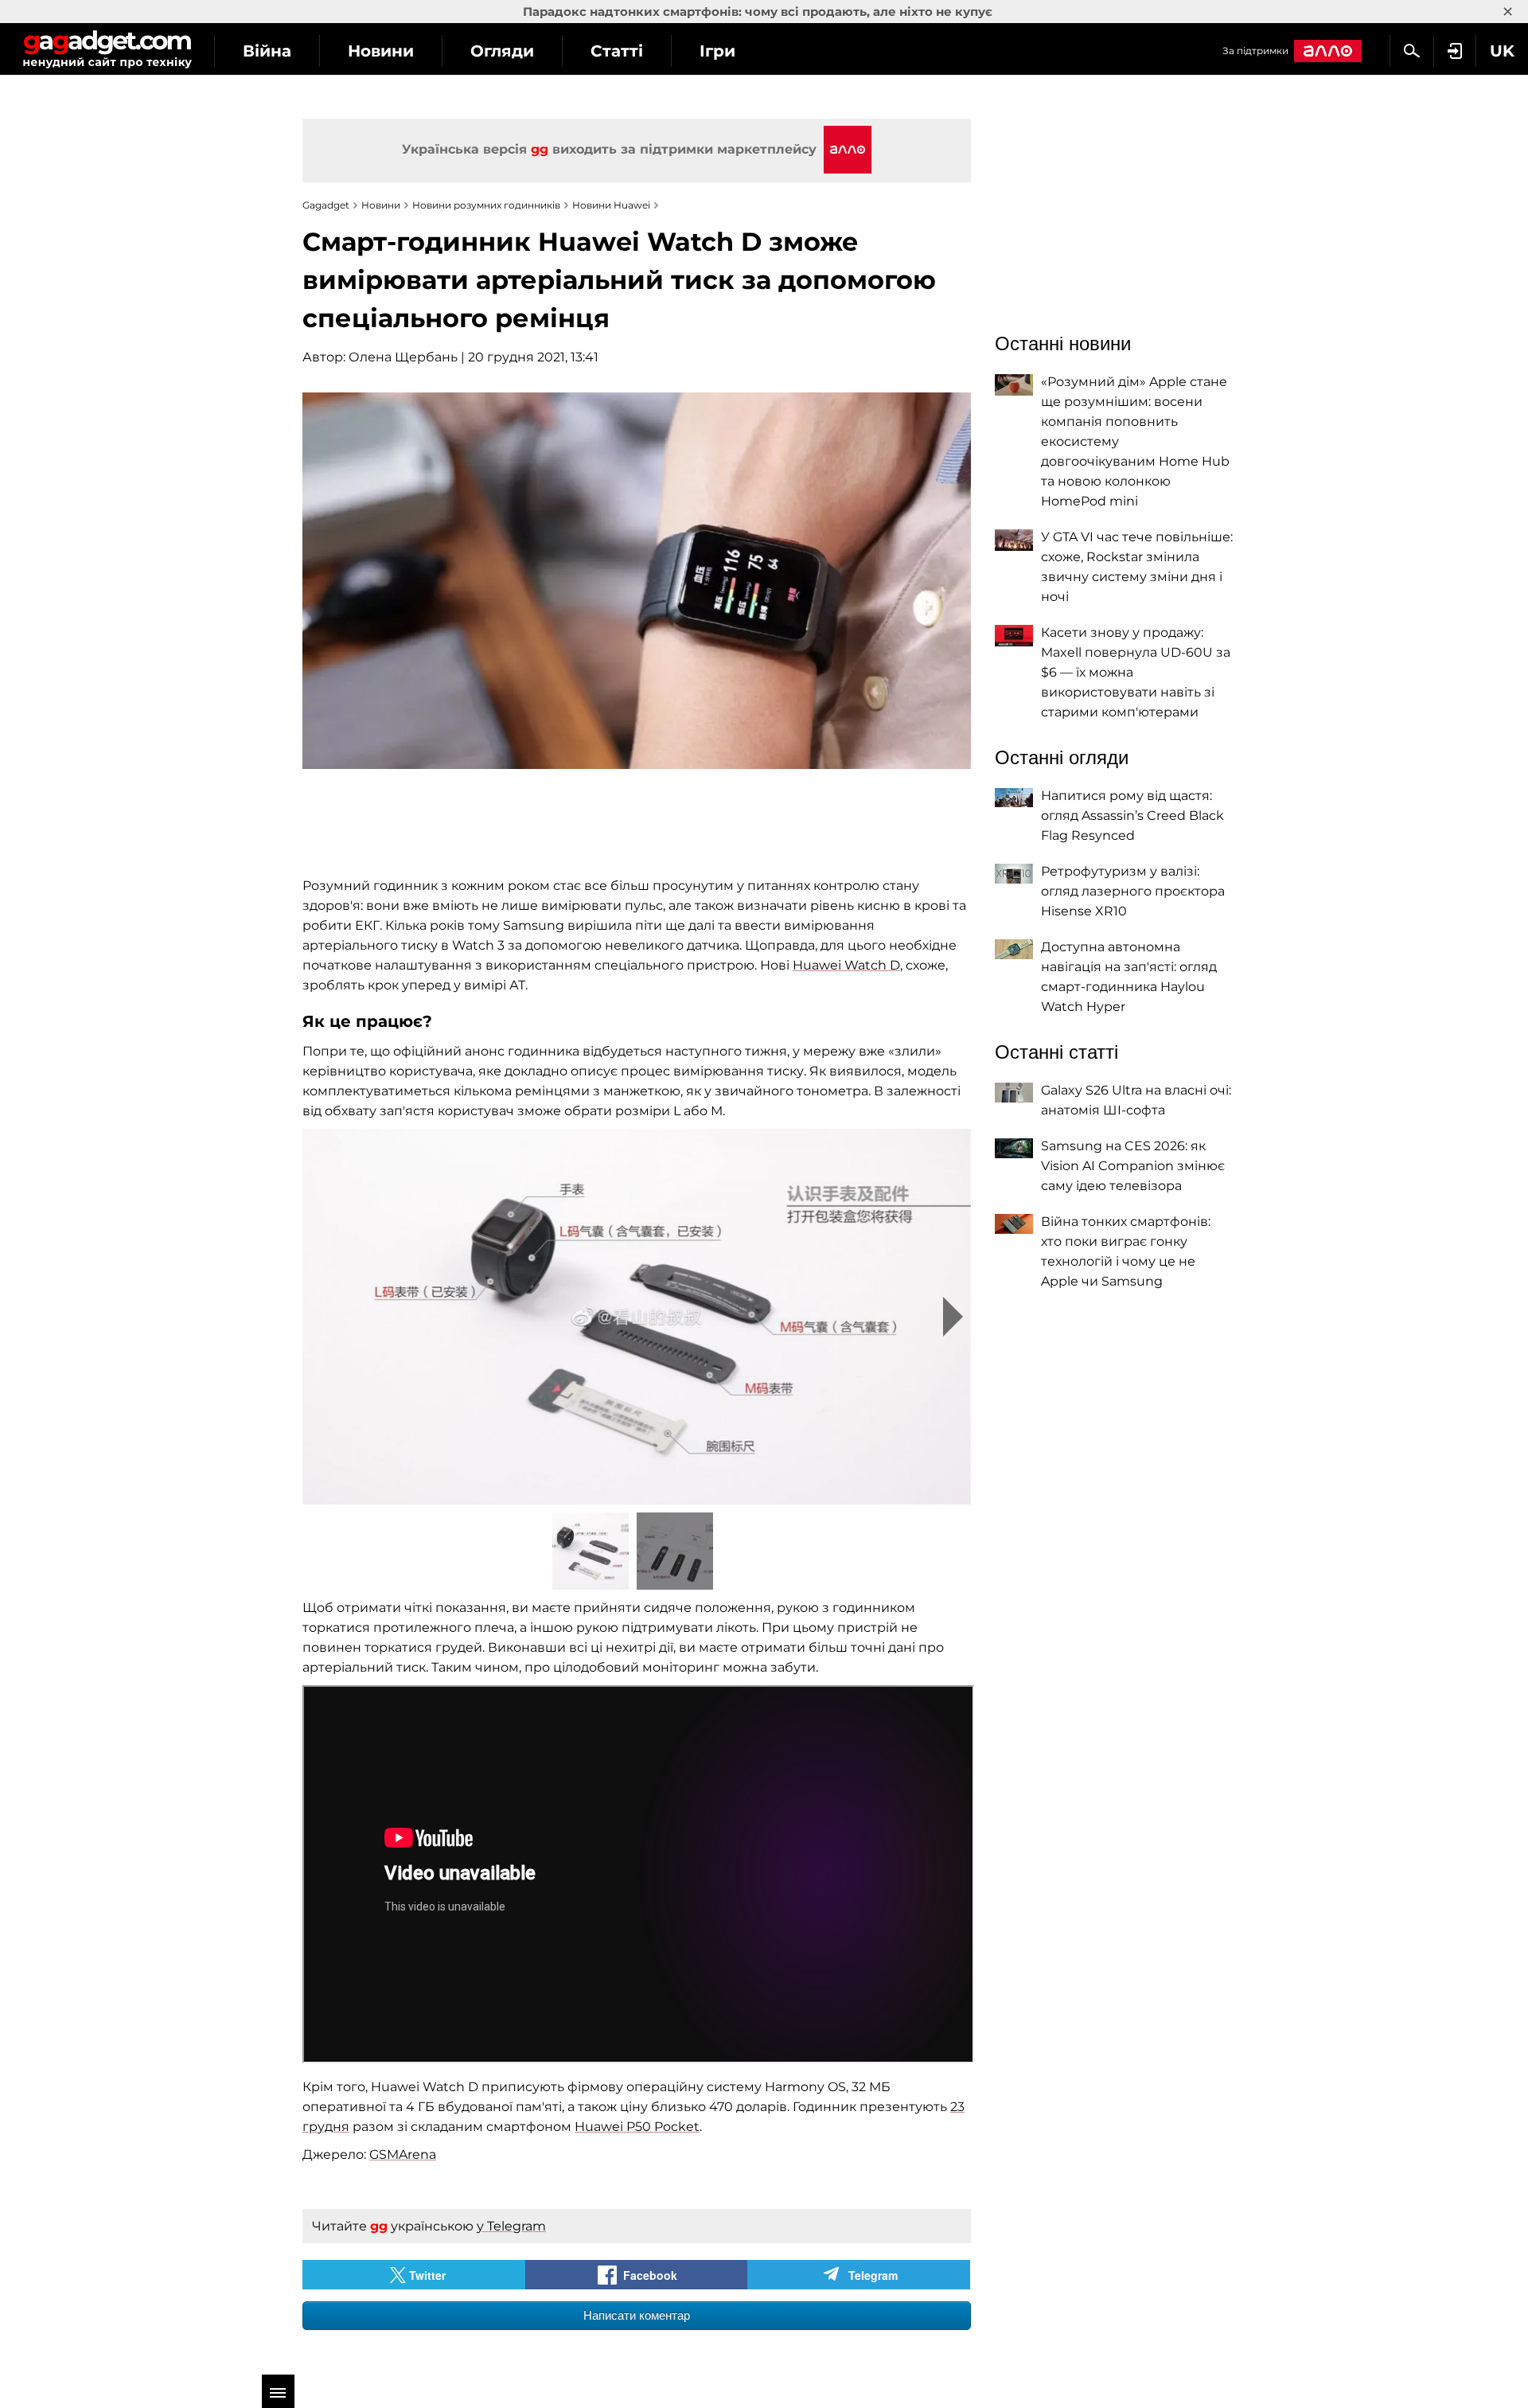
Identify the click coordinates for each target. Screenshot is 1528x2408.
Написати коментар (637, 2315)
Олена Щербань (403, 357)
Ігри (717, 51)
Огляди (502, 51)
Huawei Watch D (846, 965)
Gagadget (107, 49)
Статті (617, 51)
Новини (381, 51)
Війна (267, 51)
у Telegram (511, 2226)
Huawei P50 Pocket (637, 2127)
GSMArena (403, 2154)
